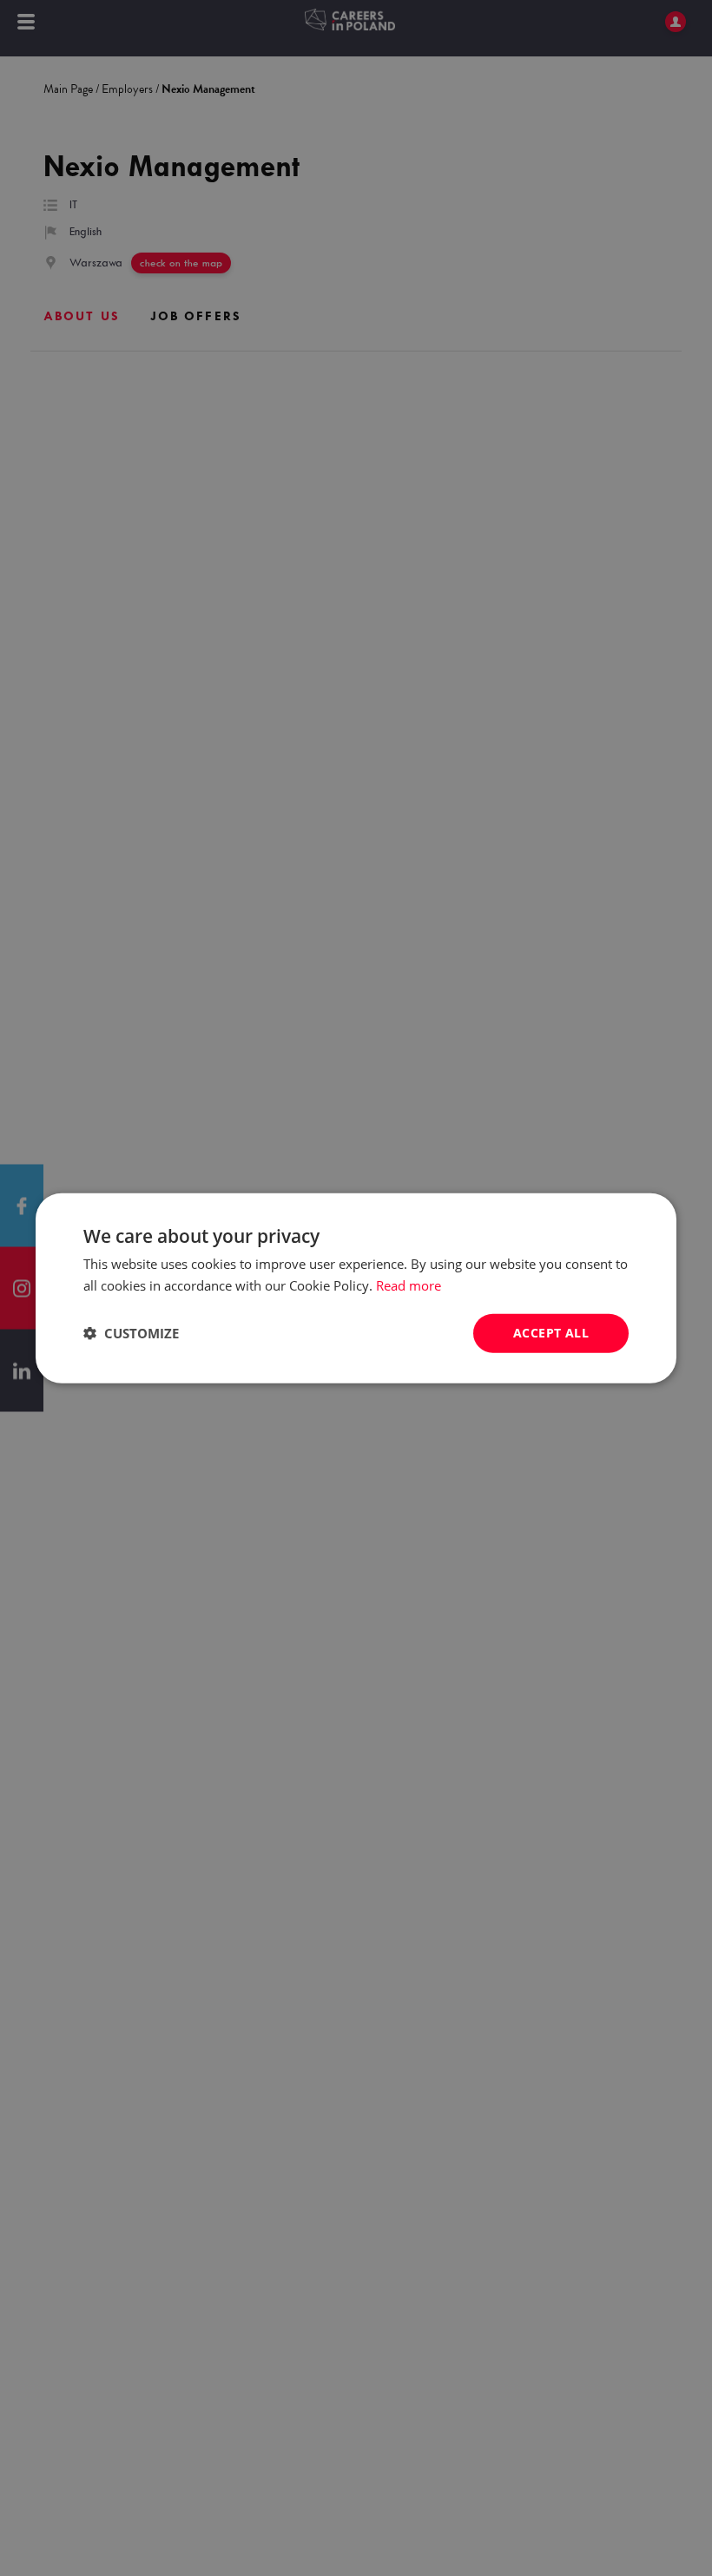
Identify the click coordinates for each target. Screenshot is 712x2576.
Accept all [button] (551, 1333)
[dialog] (356, 1288)
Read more (409, 1285)
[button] (131, 1333)
